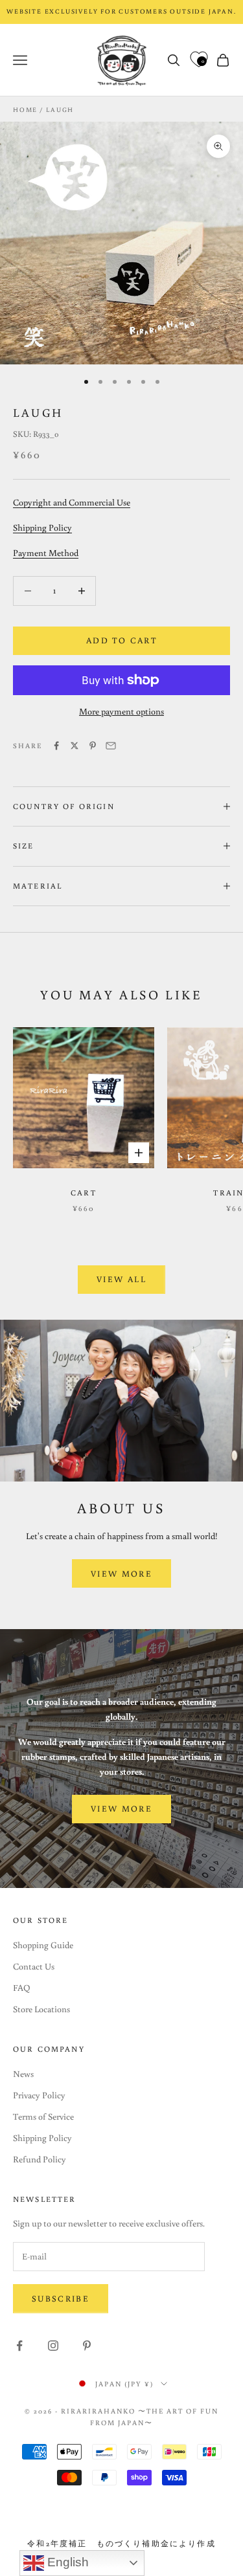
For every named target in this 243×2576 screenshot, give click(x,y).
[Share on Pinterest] (93, 746)
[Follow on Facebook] (19, 2346)
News (23, 2074)
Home (25, 110)
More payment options (121, 711)
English (66, 2562)
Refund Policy (40, 2159)
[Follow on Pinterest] (87, 2346)
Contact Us (34, 1966)
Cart (84, 1193)
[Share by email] (111, 746)
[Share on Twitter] (75, 746)
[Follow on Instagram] (53, 2346)
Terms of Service (43, 2116)
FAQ (22, 1988)
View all (121, 1279)
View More (121, 1574)
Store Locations (41, 2009)
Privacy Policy (39, 2095)
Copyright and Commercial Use (72, 502)
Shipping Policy (42, 527)
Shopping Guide (43, 1945)
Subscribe (61, 2299)
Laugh (60, 110)
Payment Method (46, 553)
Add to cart (121, 640)
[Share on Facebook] (56, 746)
